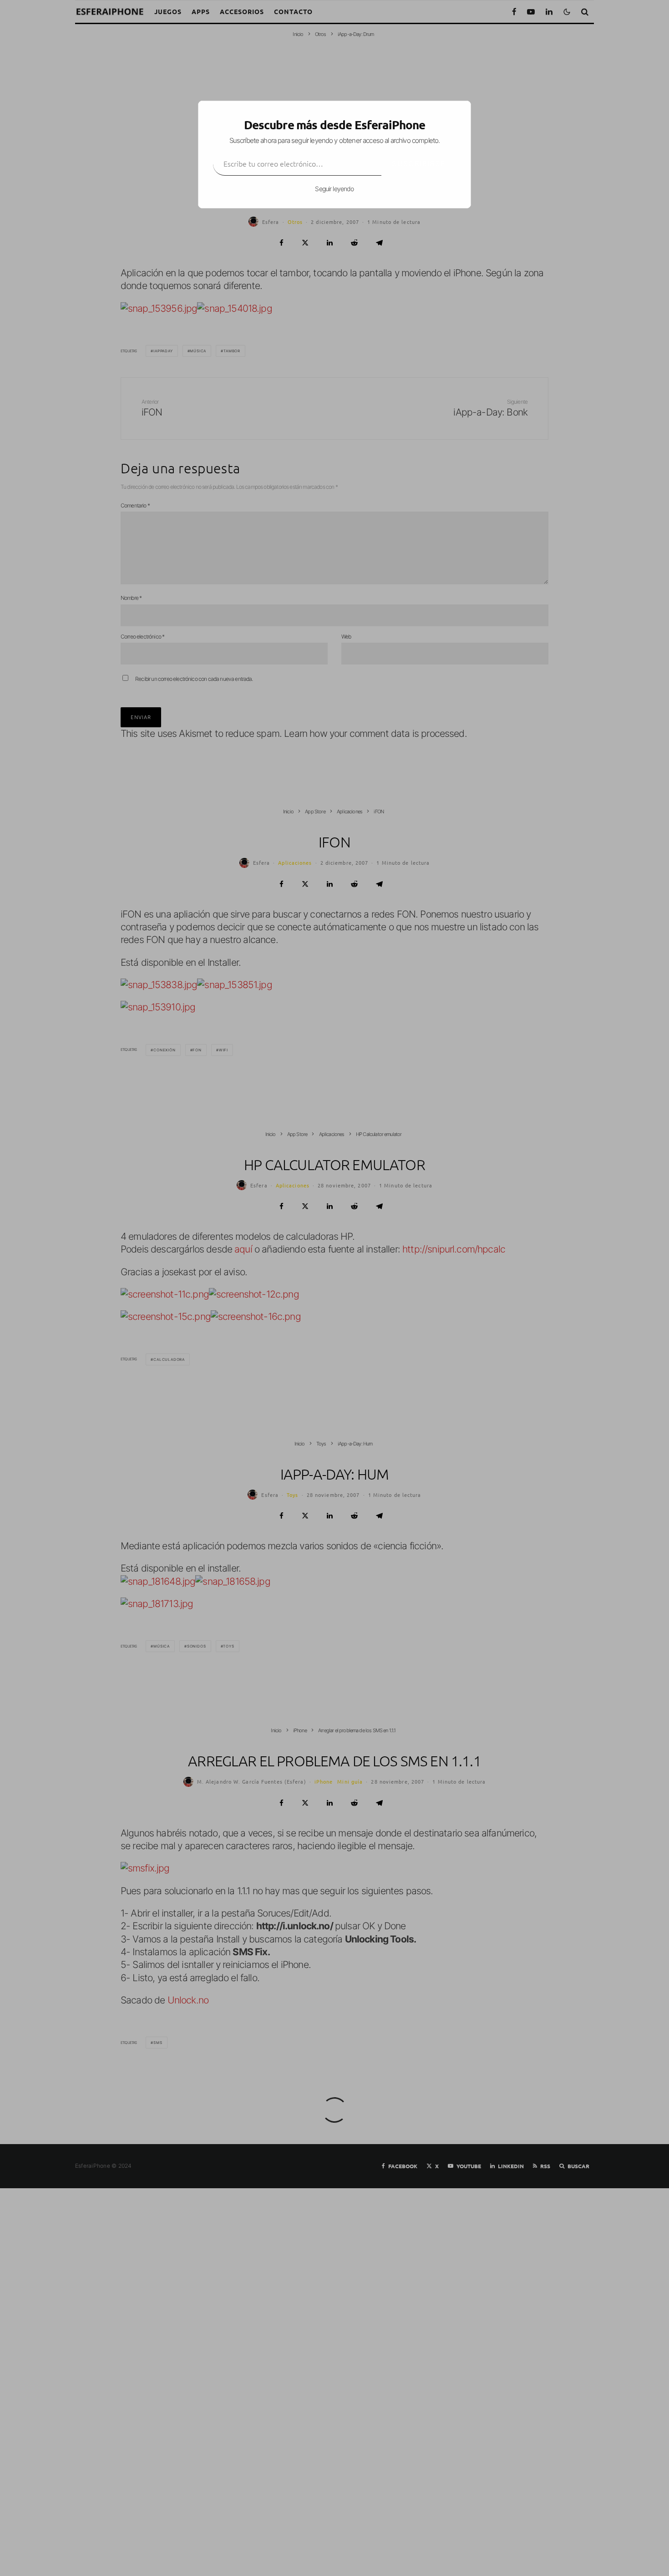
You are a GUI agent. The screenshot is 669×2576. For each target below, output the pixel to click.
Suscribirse (419, 163)
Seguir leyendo (334, 189)
